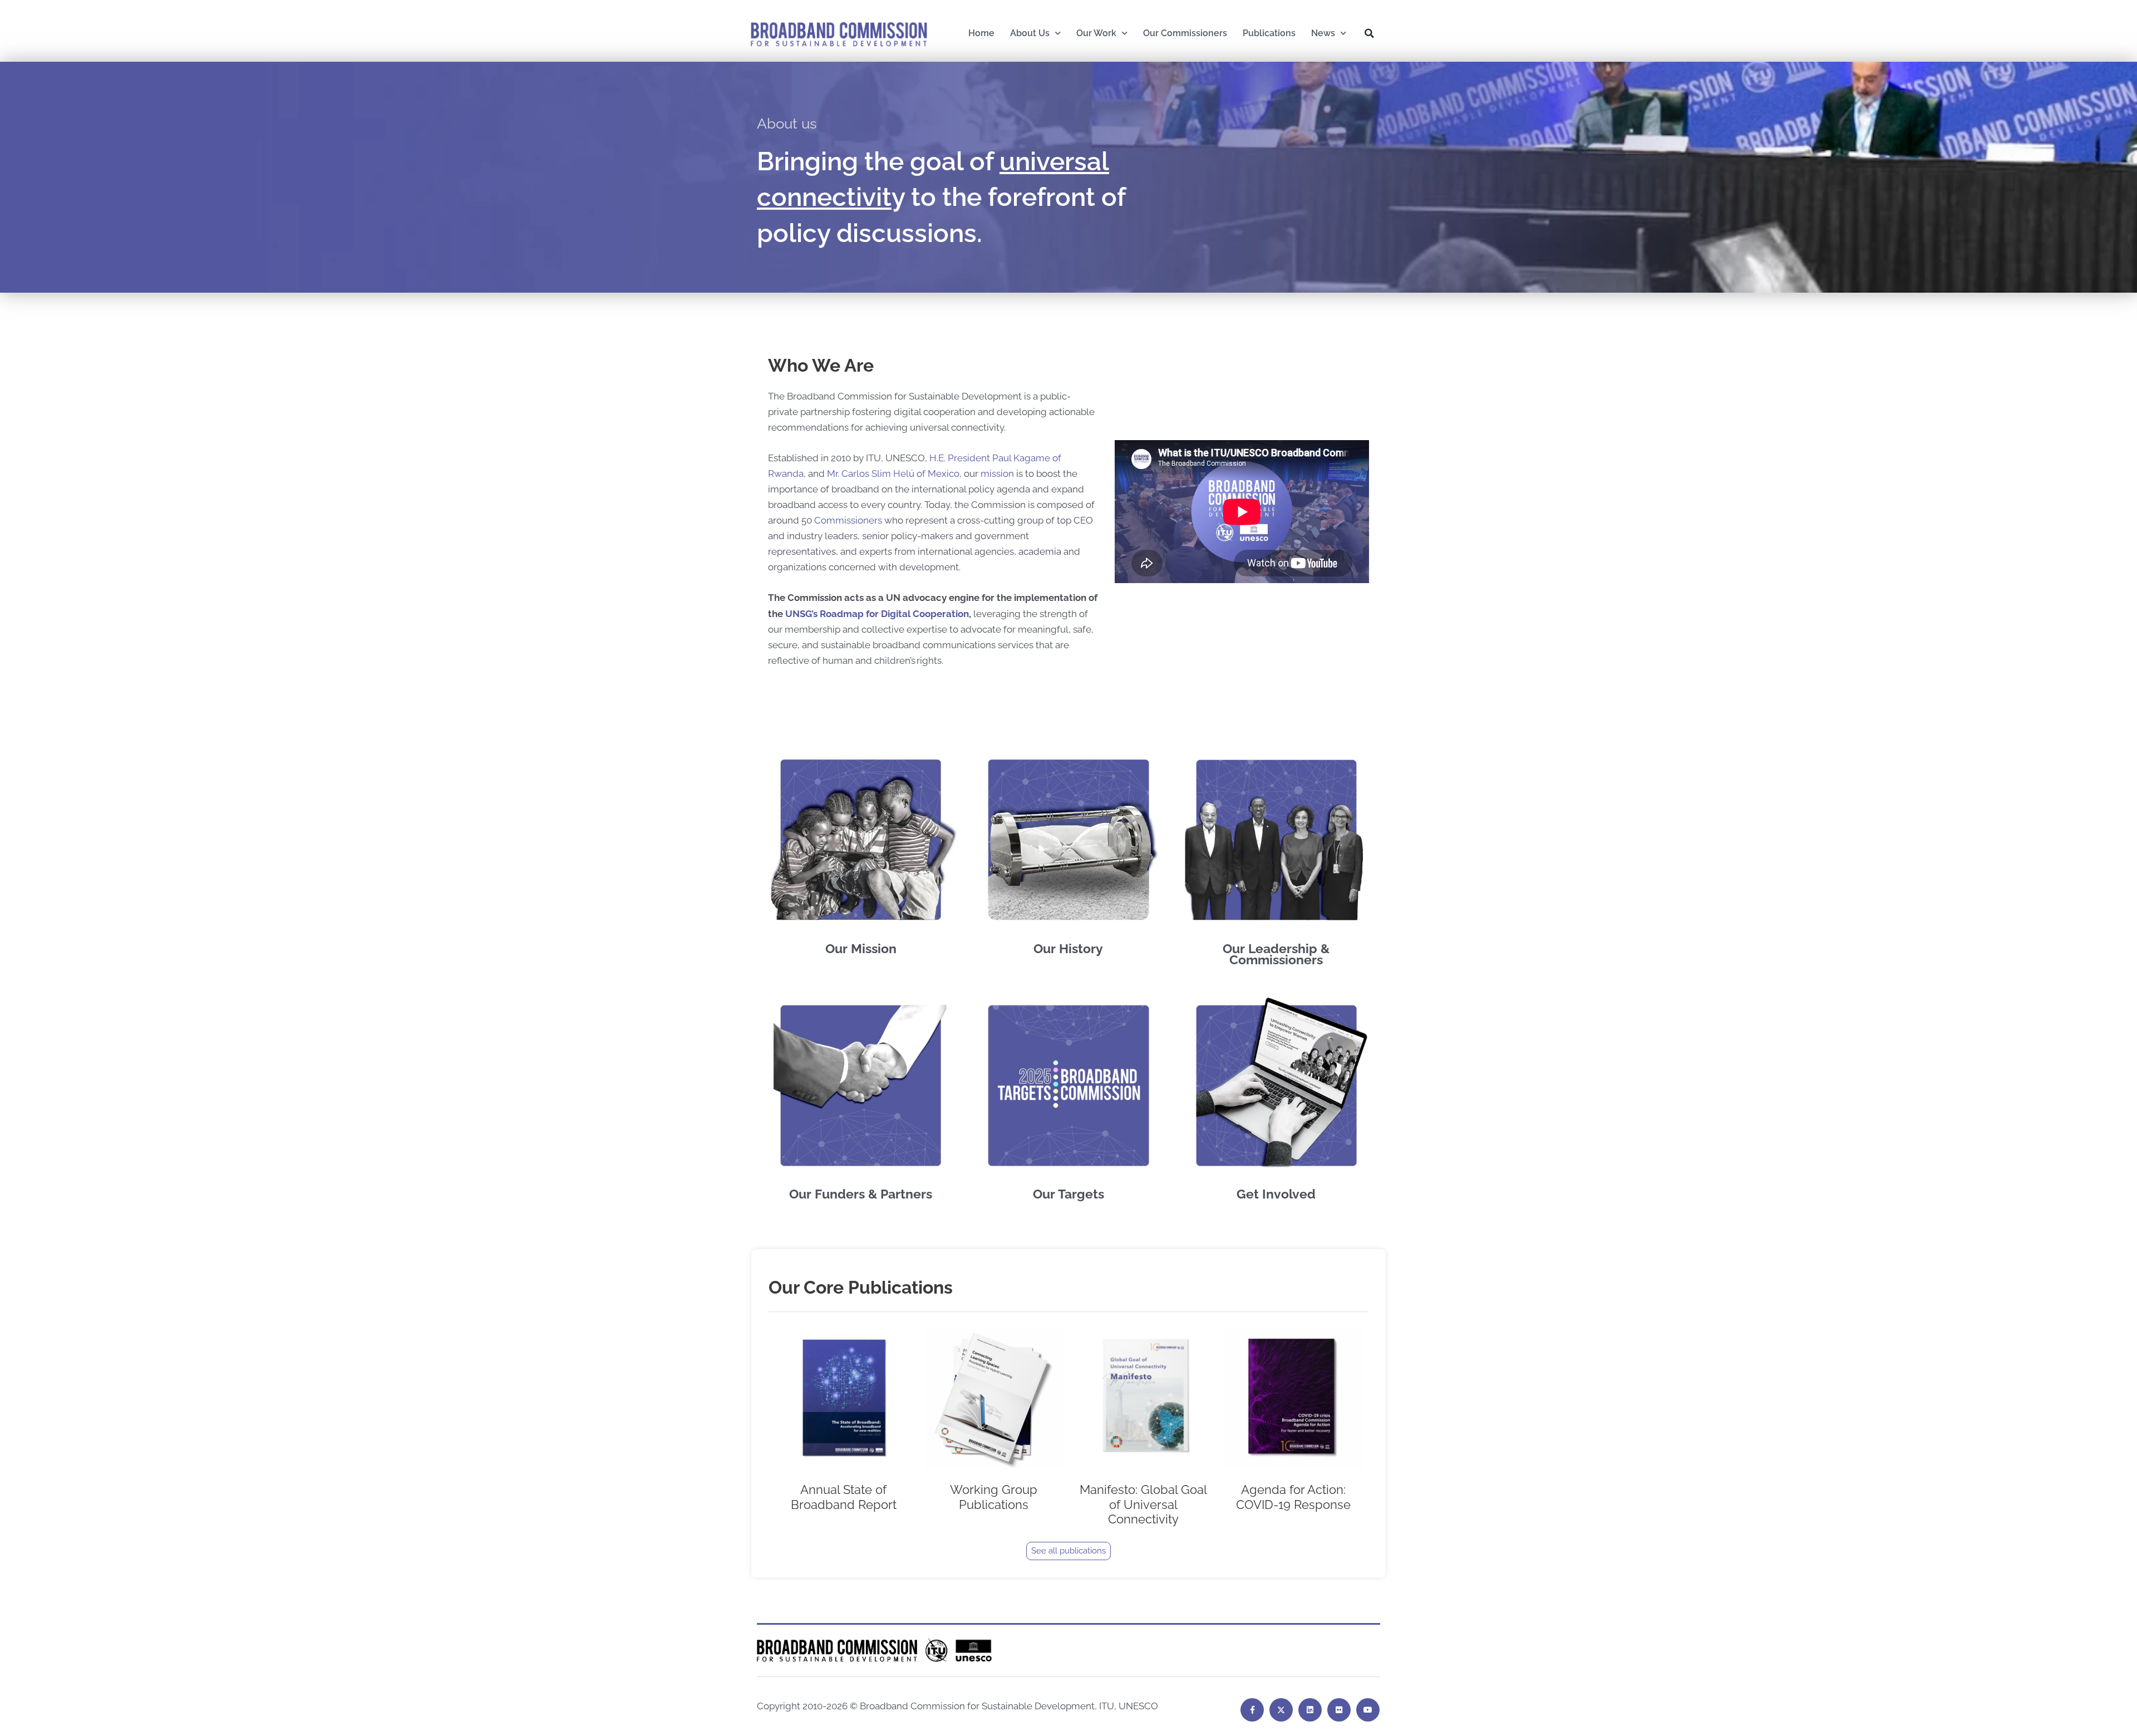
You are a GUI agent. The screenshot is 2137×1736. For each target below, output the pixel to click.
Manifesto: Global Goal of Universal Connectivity (1143, 1504)
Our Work (1096, 33)
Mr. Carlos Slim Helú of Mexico (893, 474)
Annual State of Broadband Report (844, 1497)
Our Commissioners (1185, 33)
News (1323, 33)
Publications (1269, 33)
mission (997, 474)
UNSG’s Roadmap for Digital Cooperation (877, 614)
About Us (1030, 33)
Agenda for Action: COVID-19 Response (1293, 1497)
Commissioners (848, 520)
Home (981, 33)
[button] (1370, 33)
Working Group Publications (994, 1497)
